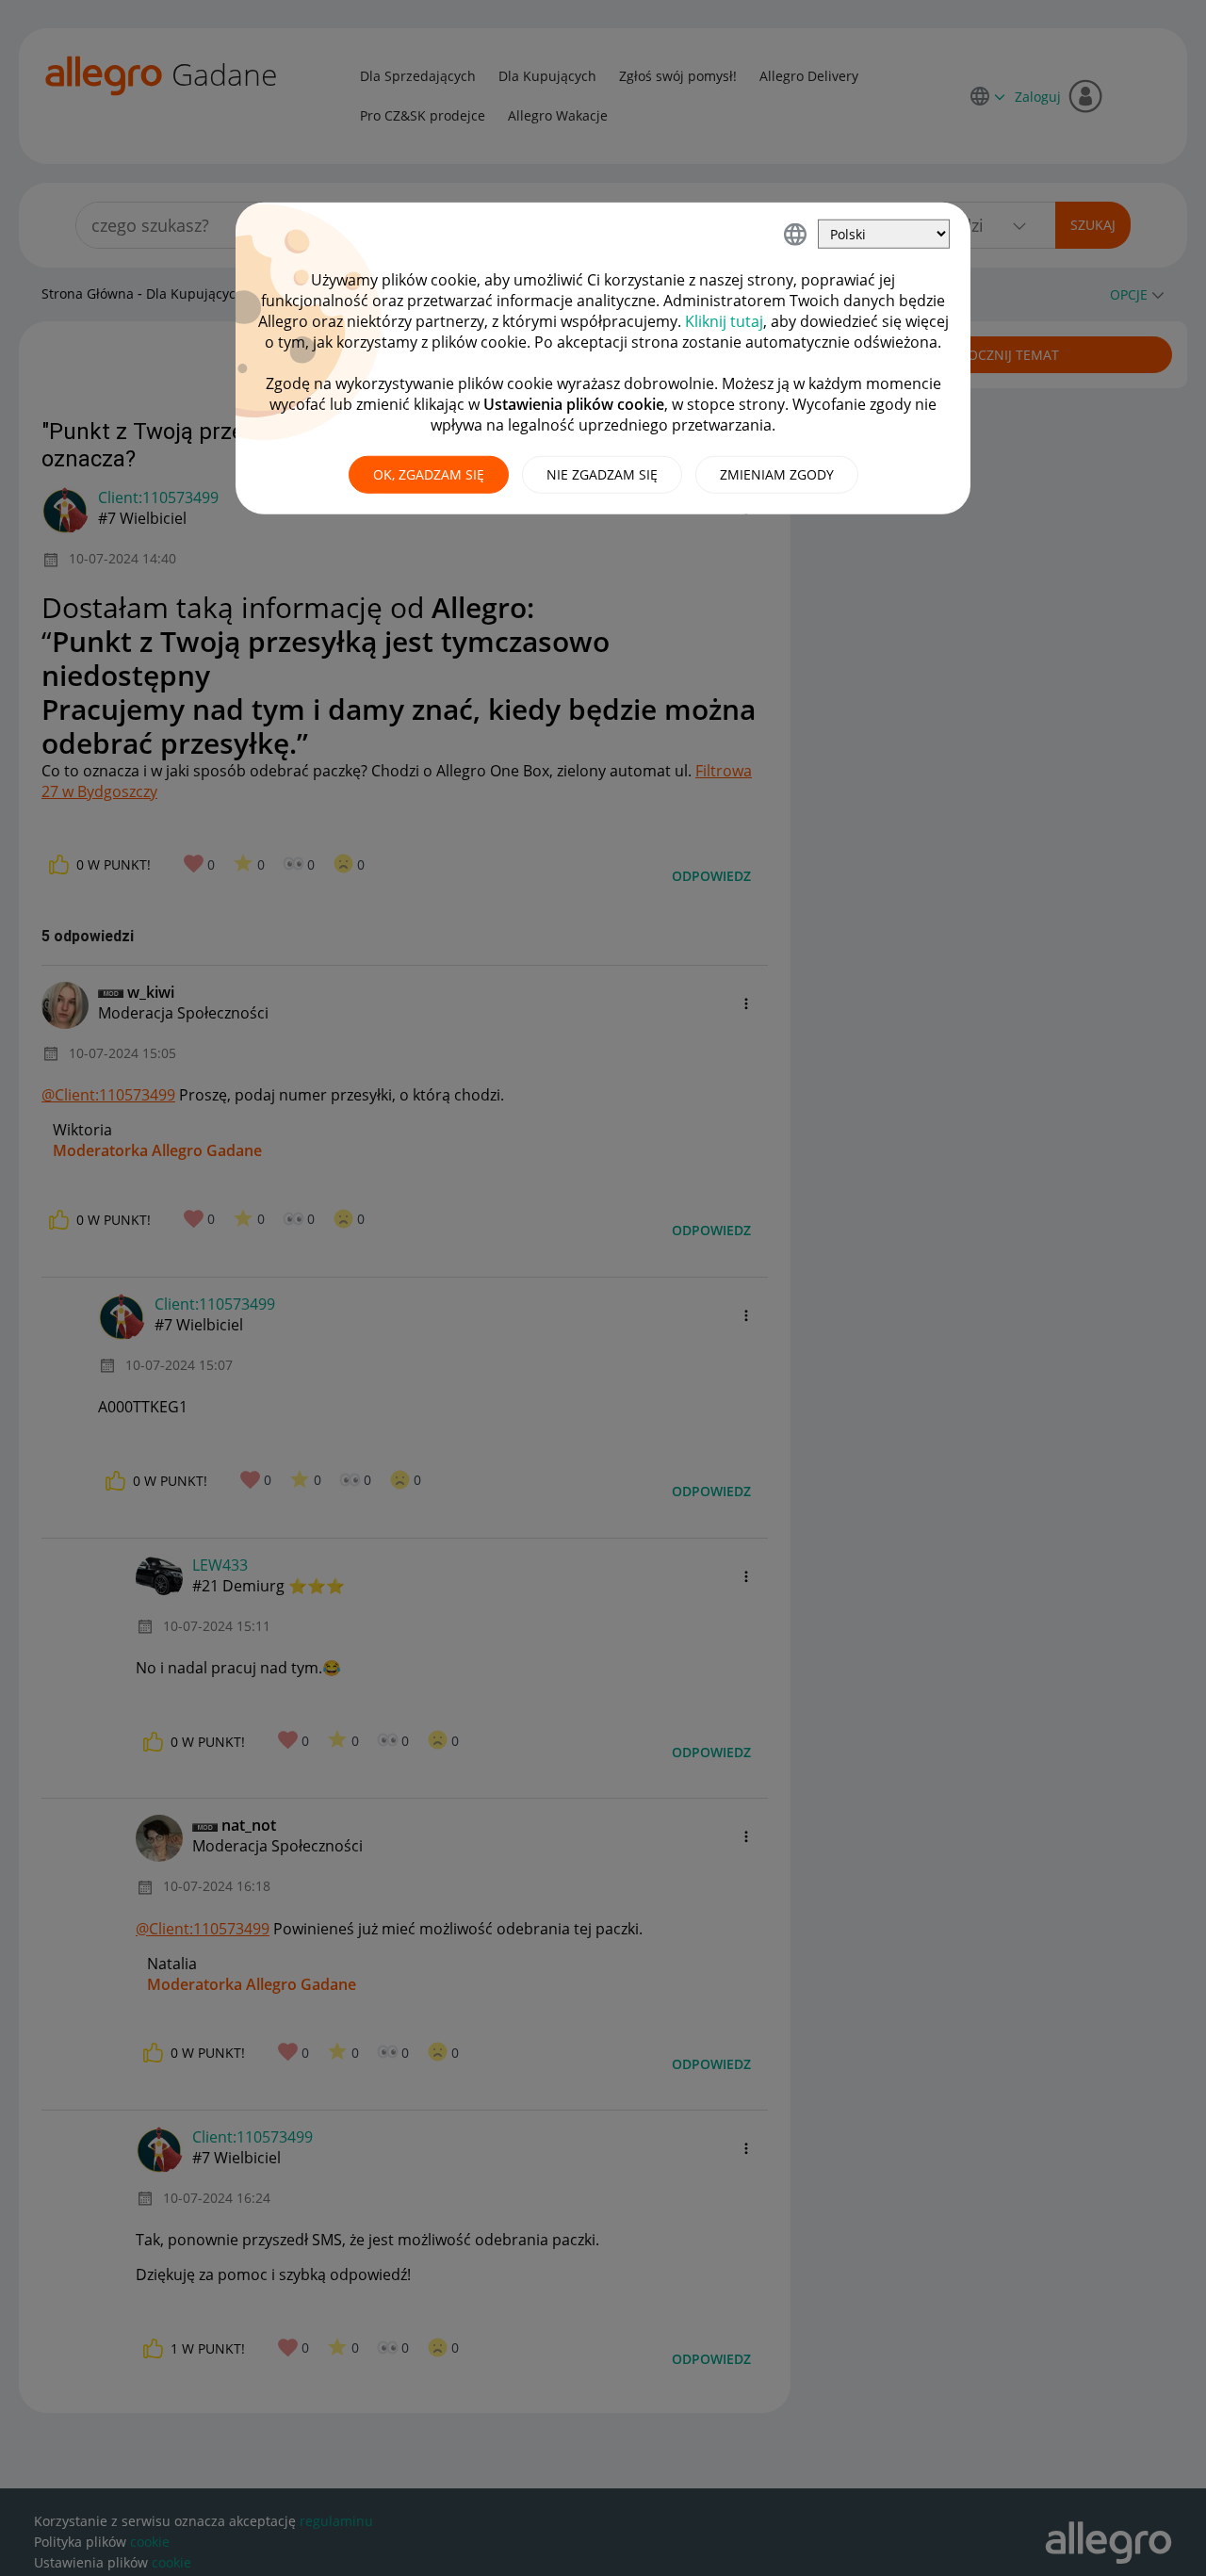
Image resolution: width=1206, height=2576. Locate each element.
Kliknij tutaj (724, 321)
